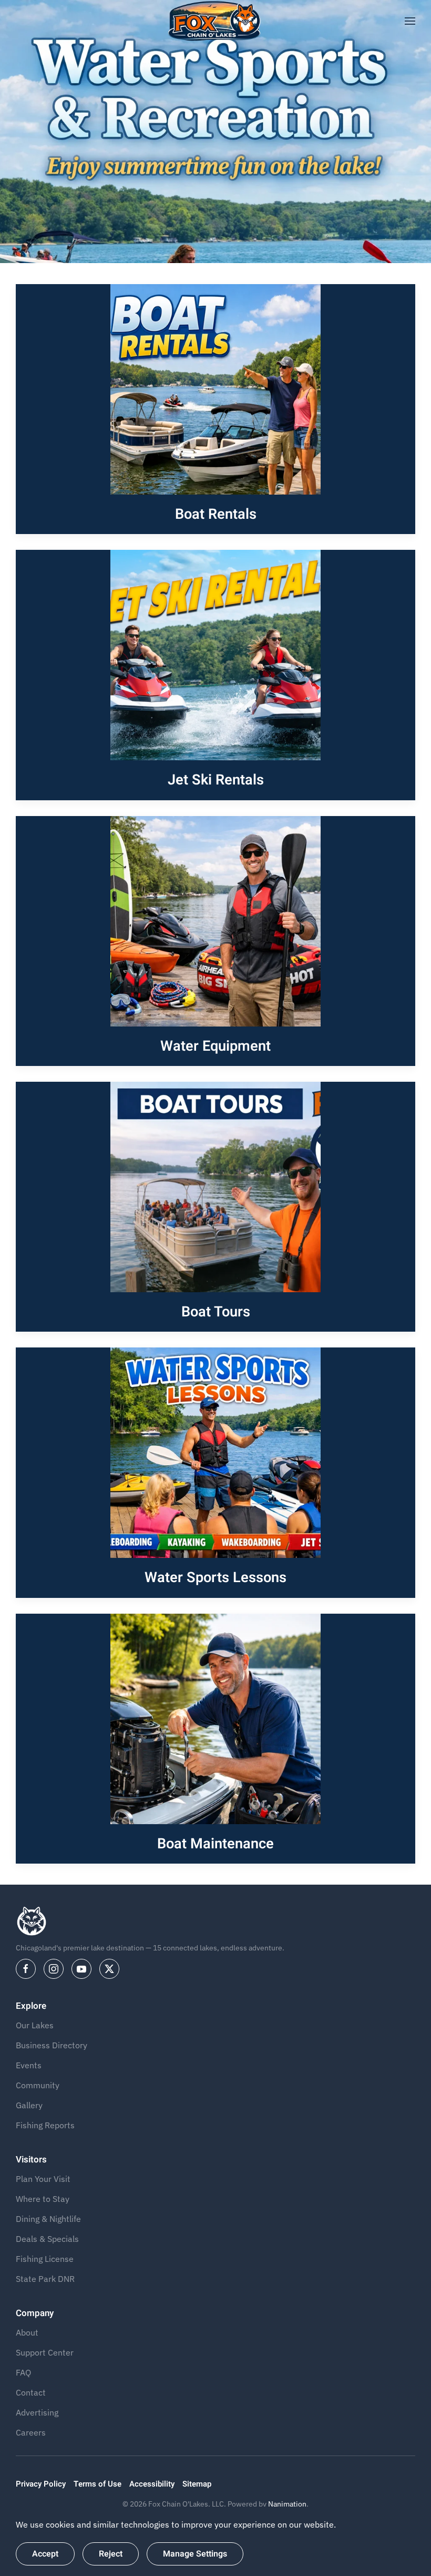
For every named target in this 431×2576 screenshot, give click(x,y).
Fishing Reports (45, 2125)
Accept (45, 2554)
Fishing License (45, 2259)
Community (38, 2085)
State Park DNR (45, 2279)
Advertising (37, 2412)
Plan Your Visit (43, 2179)
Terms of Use (98, 2484)
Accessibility (152, 2484)
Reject (111, 2554)
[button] (410, 21)
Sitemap (197, 2484)
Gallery (29, 2105)
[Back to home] (216, 21)
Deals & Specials (47, 2239)
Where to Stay (43, 2199)
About (27, 2332)
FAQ (23, 2372)
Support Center (45, 2352)
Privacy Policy (41, 2484)
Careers (31, 2432)
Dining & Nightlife (48, 2219)
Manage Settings (195, 2554)
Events (29, 2065)
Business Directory (52, 2045)
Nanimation (287, 2504)
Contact (31, 2392)
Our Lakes (35, 2025)
